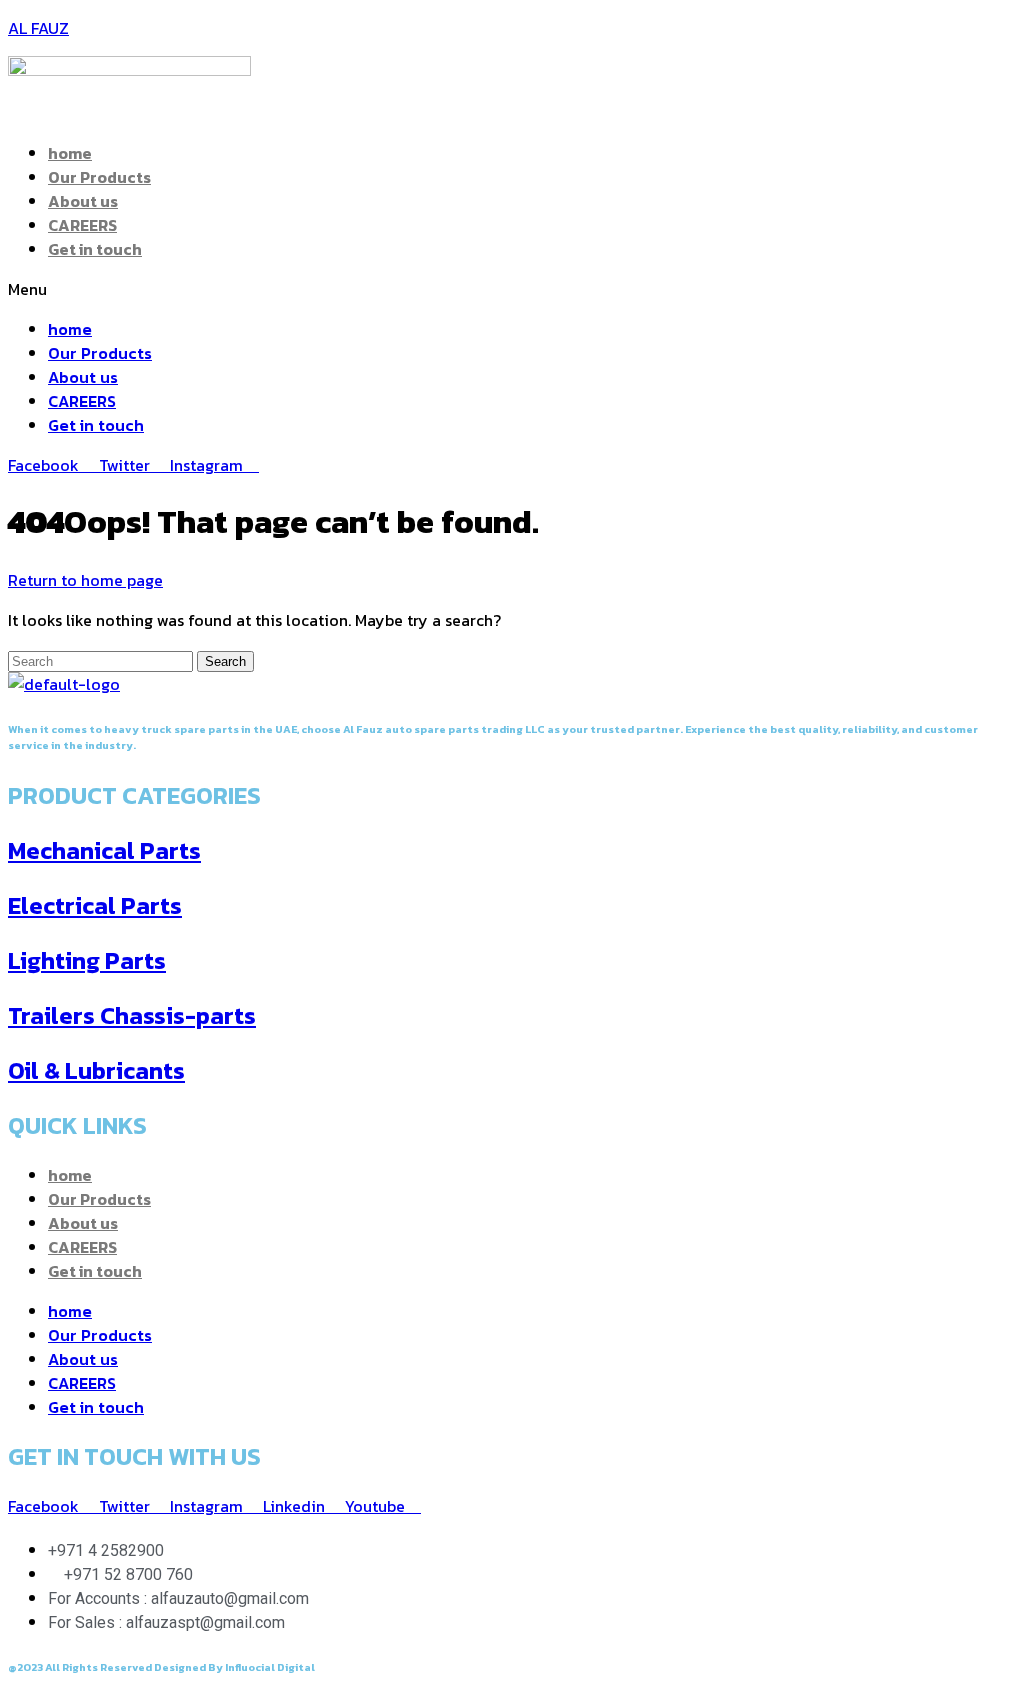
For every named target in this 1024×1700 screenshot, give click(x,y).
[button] (512, 289)
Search (225, 661)
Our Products (99, 177)
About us (83, 201)
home (70, 153)
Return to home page (85, 580)
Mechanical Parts (104, 850)
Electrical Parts (95, 905)
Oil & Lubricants (96, 1070)
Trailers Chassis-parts (132, 1015)
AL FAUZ (38, 28)
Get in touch (95, 249)
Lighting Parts (87, 960)
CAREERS (82, 225)
